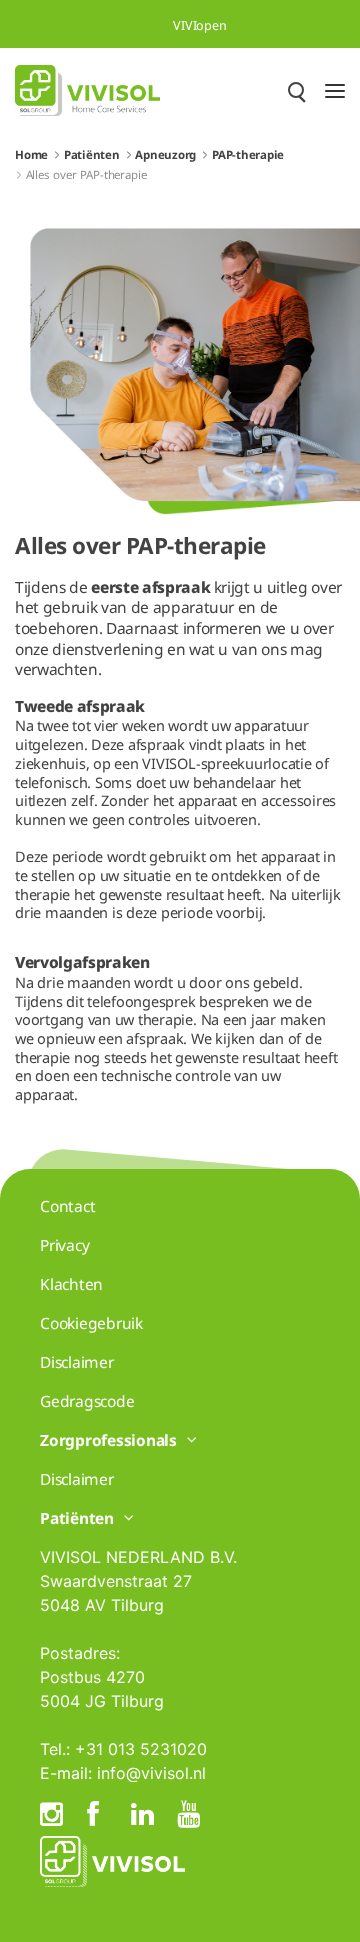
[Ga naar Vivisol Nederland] (87, 90)
